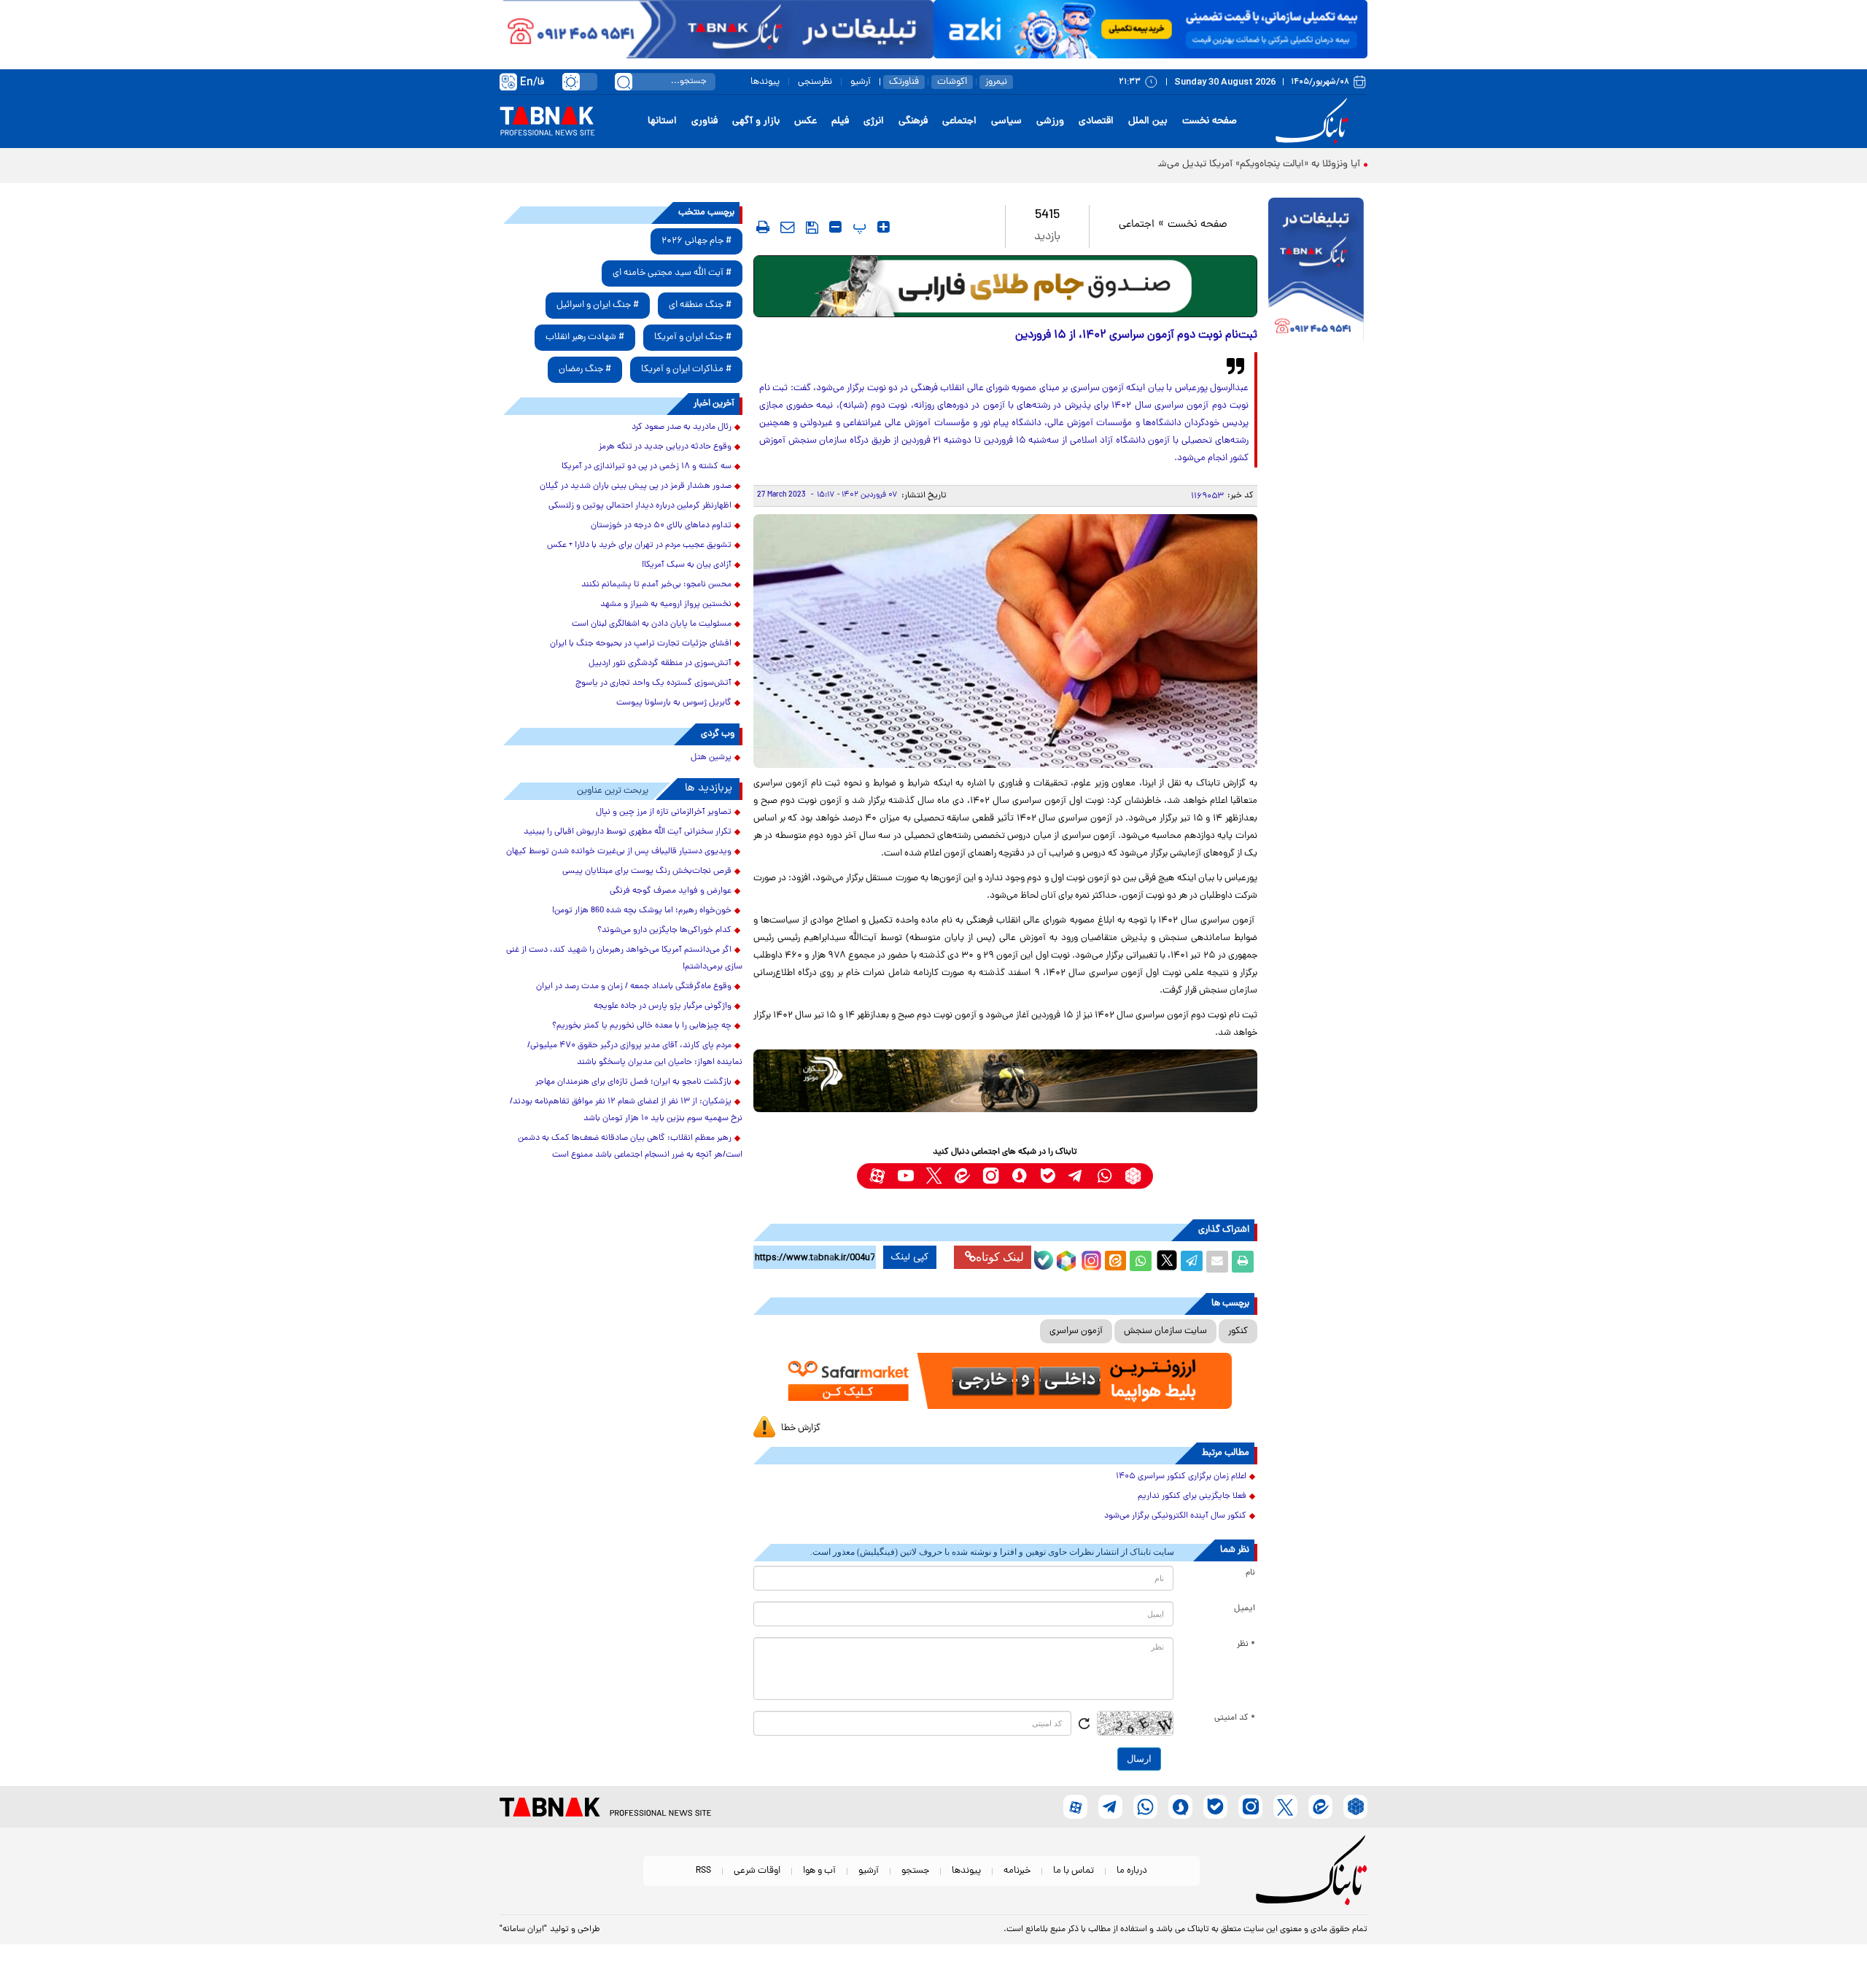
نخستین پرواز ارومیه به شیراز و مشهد (666, 605)
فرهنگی (913, 121)
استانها (662, 121)
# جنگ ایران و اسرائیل (598, 305)
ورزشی (1050, 121)
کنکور (1238, 1331)
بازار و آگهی (756, 121)
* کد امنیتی (1235, 1718)
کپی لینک (910, 1257)
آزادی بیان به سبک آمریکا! (687, 565)
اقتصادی (1096, 121)
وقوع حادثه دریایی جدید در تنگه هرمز (665, 447)
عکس (806, 121)
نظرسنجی (815, 82)
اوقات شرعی (757, 1871)
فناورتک (904, 82)
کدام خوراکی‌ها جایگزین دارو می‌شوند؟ (664, 931)
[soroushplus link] (1019, 1176)
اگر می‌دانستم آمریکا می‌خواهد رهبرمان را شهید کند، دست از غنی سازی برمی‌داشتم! (624, 959)
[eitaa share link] (1115, 1262)
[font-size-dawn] (835, 227)
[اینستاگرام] (1090, 1259)
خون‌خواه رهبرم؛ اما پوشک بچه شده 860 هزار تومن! (642, 911)
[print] (763, 227)
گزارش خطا (801, 1428)
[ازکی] (1150, 29)
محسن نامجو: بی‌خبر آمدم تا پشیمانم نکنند (656, 585)
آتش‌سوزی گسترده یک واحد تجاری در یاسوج (653, 683)
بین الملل (1148, 121)
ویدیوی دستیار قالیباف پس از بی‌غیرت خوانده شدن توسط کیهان (619, 852)
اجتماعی (959, 121)
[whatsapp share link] (1141, 1262)
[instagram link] (991, 1176)
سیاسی (1006, 121)
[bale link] (1048, 1176)
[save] (812, 228)
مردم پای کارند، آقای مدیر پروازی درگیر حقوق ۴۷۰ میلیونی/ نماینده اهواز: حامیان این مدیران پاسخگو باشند (635, 1054)
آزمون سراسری (1076, 1331)
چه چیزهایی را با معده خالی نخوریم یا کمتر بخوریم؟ (642, 1026)
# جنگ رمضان (585, 369)
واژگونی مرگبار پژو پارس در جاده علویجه (663, 1006)
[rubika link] (1133, 1176)
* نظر (1246, 1645)
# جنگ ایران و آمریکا (693, 337)
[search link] (624, 82)
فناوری (705, 121)
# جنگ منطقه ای (700, 305)
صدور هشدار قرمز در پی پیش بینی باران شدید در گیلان (636, 486)
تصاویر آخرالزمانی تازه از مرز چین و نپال (664, 812)
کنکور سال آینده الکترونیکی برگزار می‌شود (1175, 1516)
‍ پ (858, 227)
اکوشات (952, 82)
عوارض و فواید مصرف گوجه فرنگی (671, 891)
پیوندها (765, 82)
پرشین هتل (711, 758)
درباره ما (1132, 1871)
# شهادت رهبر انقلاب (585, 337)
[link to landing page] (1314, 121)
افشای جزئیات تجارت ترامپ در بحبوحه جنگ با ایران (641, 644)
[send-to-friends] (788, 227)
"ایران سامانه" (523, 1930)
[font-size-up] (884, 227)
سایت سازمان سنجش (1165, 1331)
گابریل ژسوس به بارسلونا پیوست (674, 703)
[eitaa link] (962, 1176)
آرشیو (861, 82)
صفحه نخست (1210, 121)
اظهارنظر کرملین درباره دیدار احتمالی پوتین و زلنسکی (640, 506)
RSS (703, 1871)
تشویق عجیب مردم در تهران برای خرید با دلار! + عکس (639, 545)
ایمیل (1245, 1609)
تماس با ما (1074, 1871)
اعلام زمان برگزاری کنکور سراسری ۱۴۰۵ (1181, 1477)
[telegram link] (1076, 1176)
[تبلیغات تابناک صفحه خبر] (1316, 271)
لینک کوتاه (1000, 1257)
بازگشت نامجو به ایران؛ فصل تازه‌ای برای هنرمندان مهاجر (633, 1082)
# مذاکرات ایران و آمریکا (686, 369)
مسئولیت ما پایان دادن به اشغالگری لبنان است (652, 624)
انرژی (874, 121)
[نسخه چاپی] (1243, 1262)
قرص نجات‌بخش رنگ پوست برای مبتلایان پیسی (647, 871)
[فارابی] (1005, 286)
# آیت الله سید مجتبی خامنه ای (672, 273)
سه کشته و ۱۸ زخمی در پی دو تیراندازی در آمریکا (647, 467)
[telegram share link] (1192, 1262)
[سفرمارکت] (1005, 1381)
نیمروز (996, 82)
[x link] (934, 1176)
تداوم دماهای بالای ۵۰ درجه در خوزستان (661, 526)
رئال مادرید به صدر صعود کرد (682, 427)
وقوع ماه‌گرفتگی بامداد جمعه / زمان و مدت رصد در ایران (634, 987)
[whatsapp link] (1105, 1176)
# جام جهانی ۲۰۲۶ (696, 241)
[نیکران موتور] (1005, 1080)
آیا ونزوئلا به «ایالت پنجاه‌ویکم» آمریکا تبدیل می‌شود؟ (1252, 164)
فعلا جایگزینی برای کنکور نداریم (1192, 1496)
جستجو (915, 1871)
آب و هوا (819, 1871)
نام (1250, 1573)
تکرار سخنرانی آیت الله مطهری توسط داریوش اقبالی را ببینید (628, 832)
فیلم (840, 121)
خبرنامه (1017, 1871)
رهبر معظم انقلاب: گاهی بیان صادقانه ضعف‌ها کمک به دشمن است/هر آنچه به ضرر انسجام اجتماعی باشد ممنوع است (630, 1147)
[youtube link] (905, 1176)
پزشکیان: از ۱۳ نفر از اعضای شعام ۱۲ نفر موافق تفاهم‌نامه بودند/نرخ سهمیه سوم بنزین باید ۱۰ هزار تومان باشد (626, 1110)
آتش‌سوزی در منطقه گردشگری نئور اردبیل (660, 664)
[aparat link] (877, 1176)
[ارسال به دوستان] (1217, 1262)
